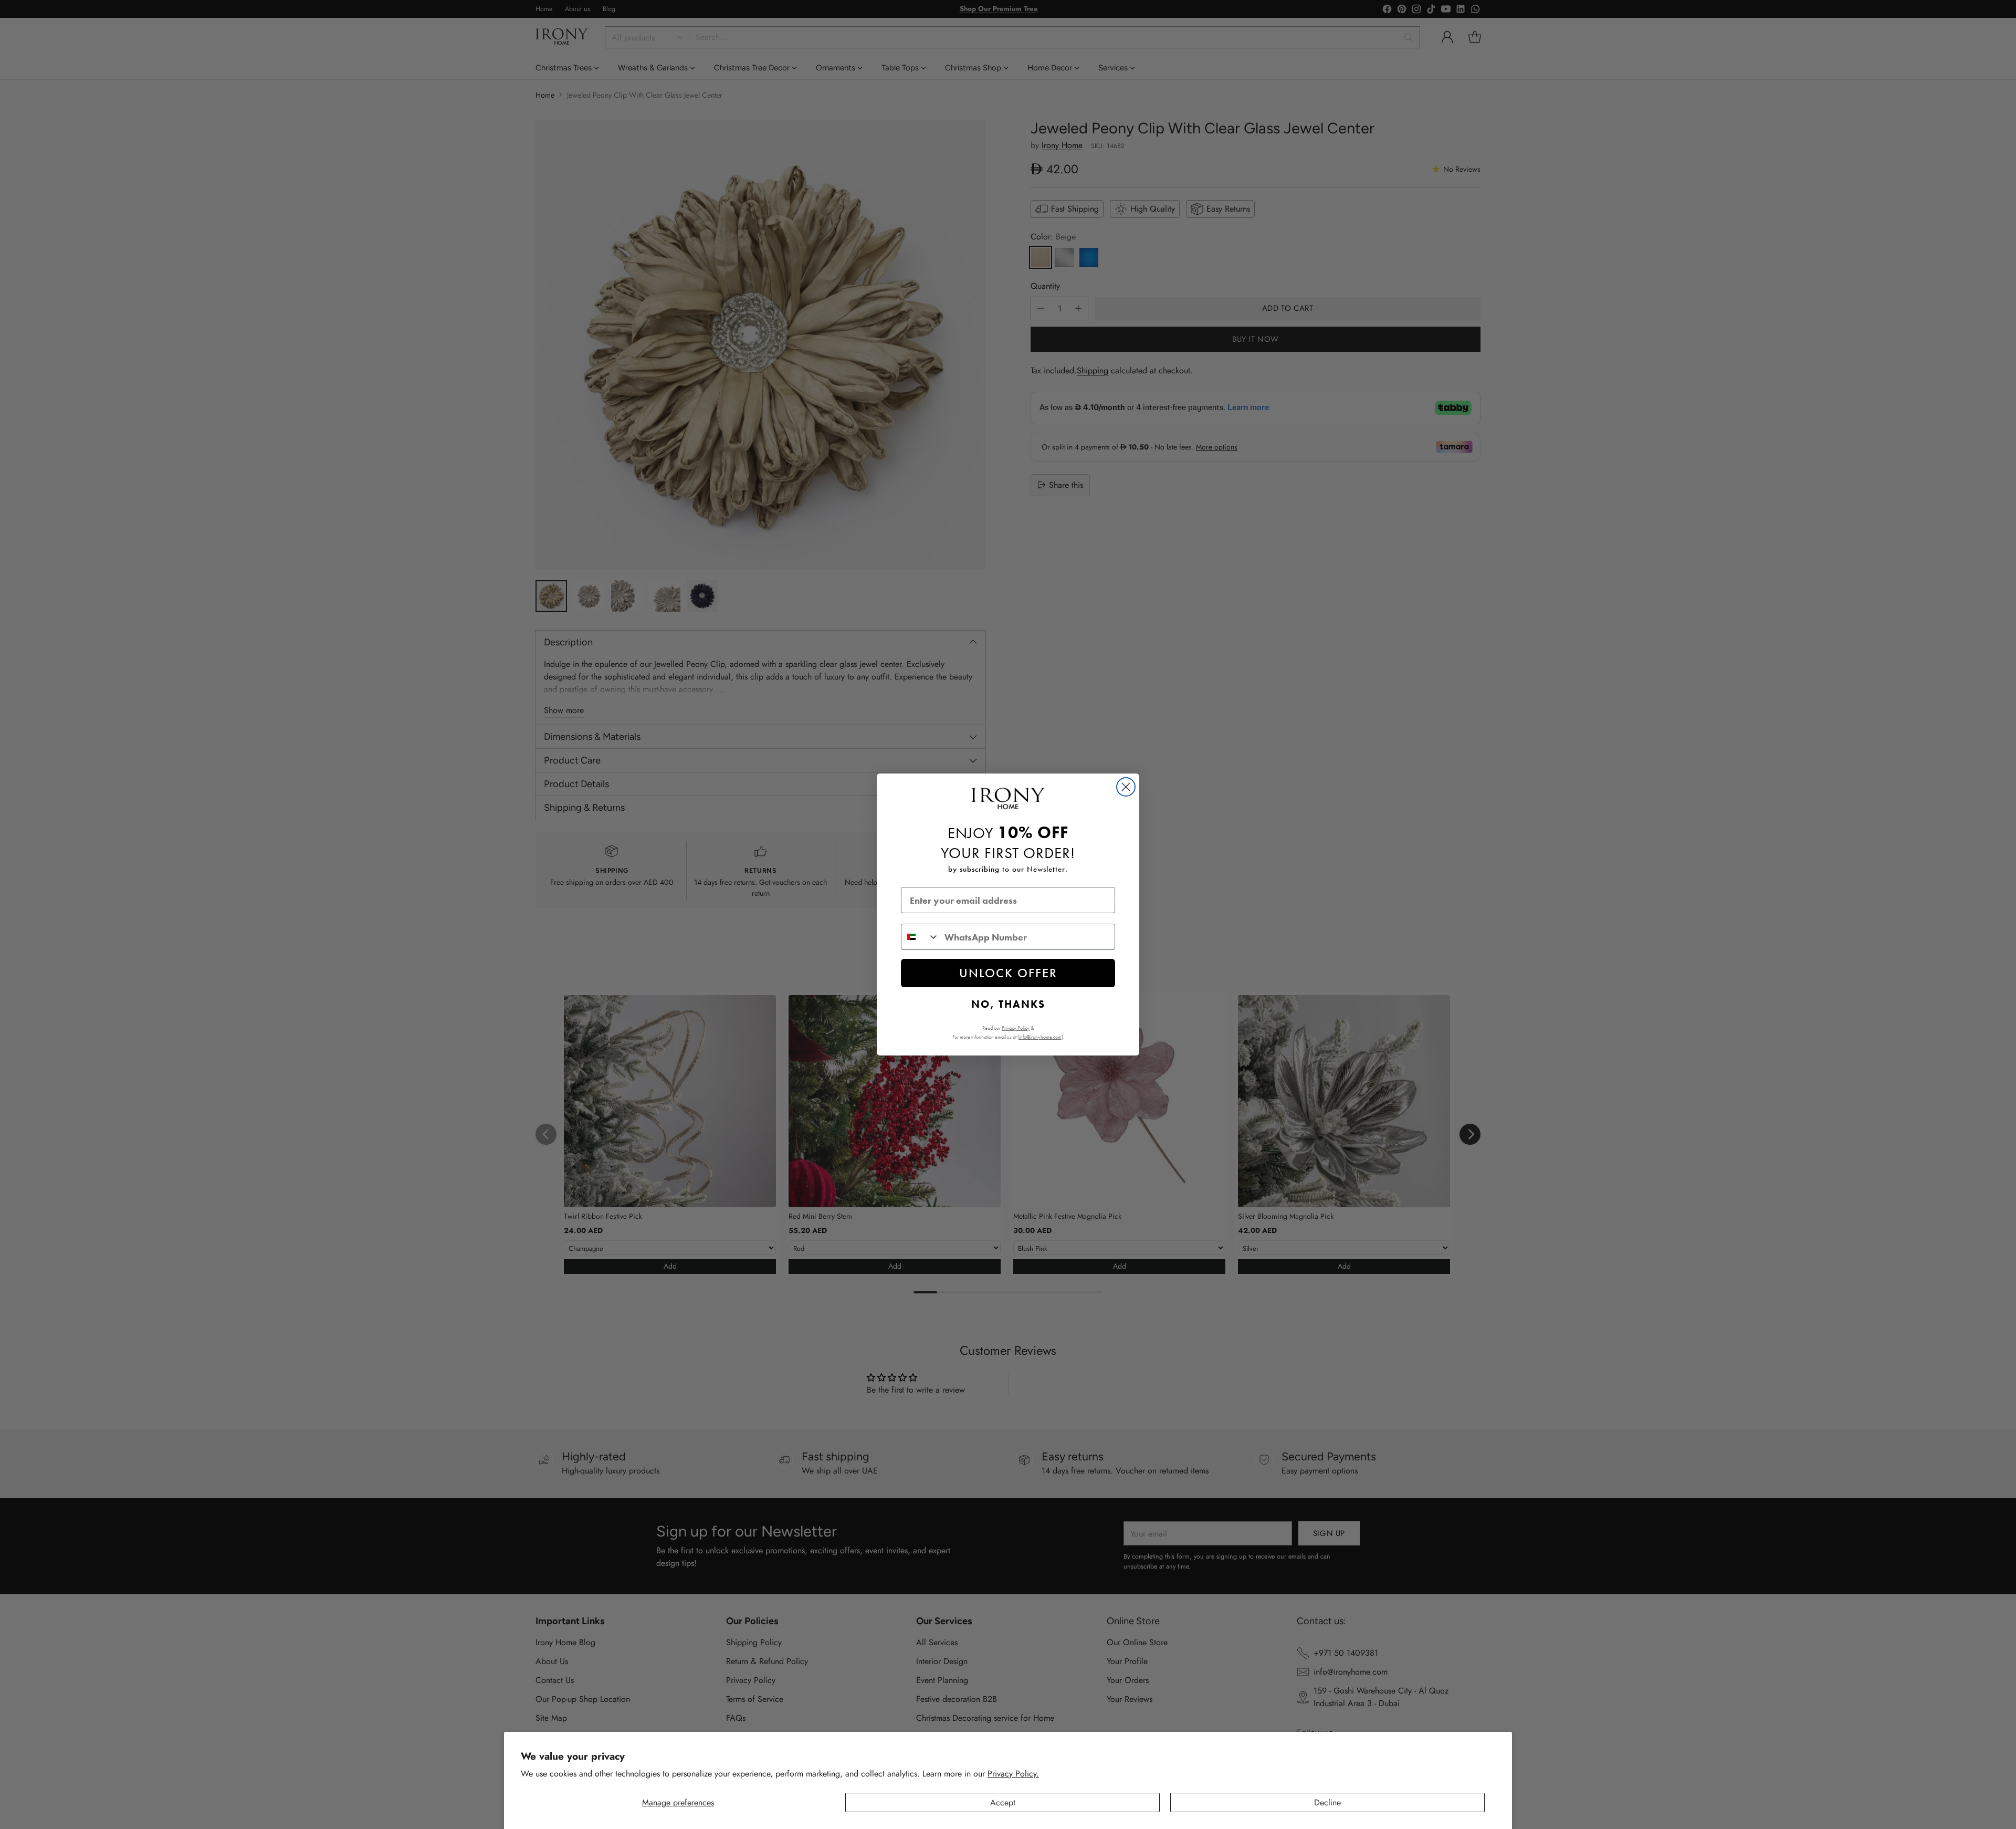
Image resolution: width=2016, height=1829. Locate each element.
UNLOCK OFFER (1008, 973)
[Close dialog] (1126, 787)
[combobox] (920, 937)
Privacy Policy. (1013, 1774)
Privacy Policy (1016, 1028)
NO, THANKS (1008, 1004)
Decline (1327, 1802)
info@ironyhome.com (1040, 1037)
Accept (1003, 1802)
